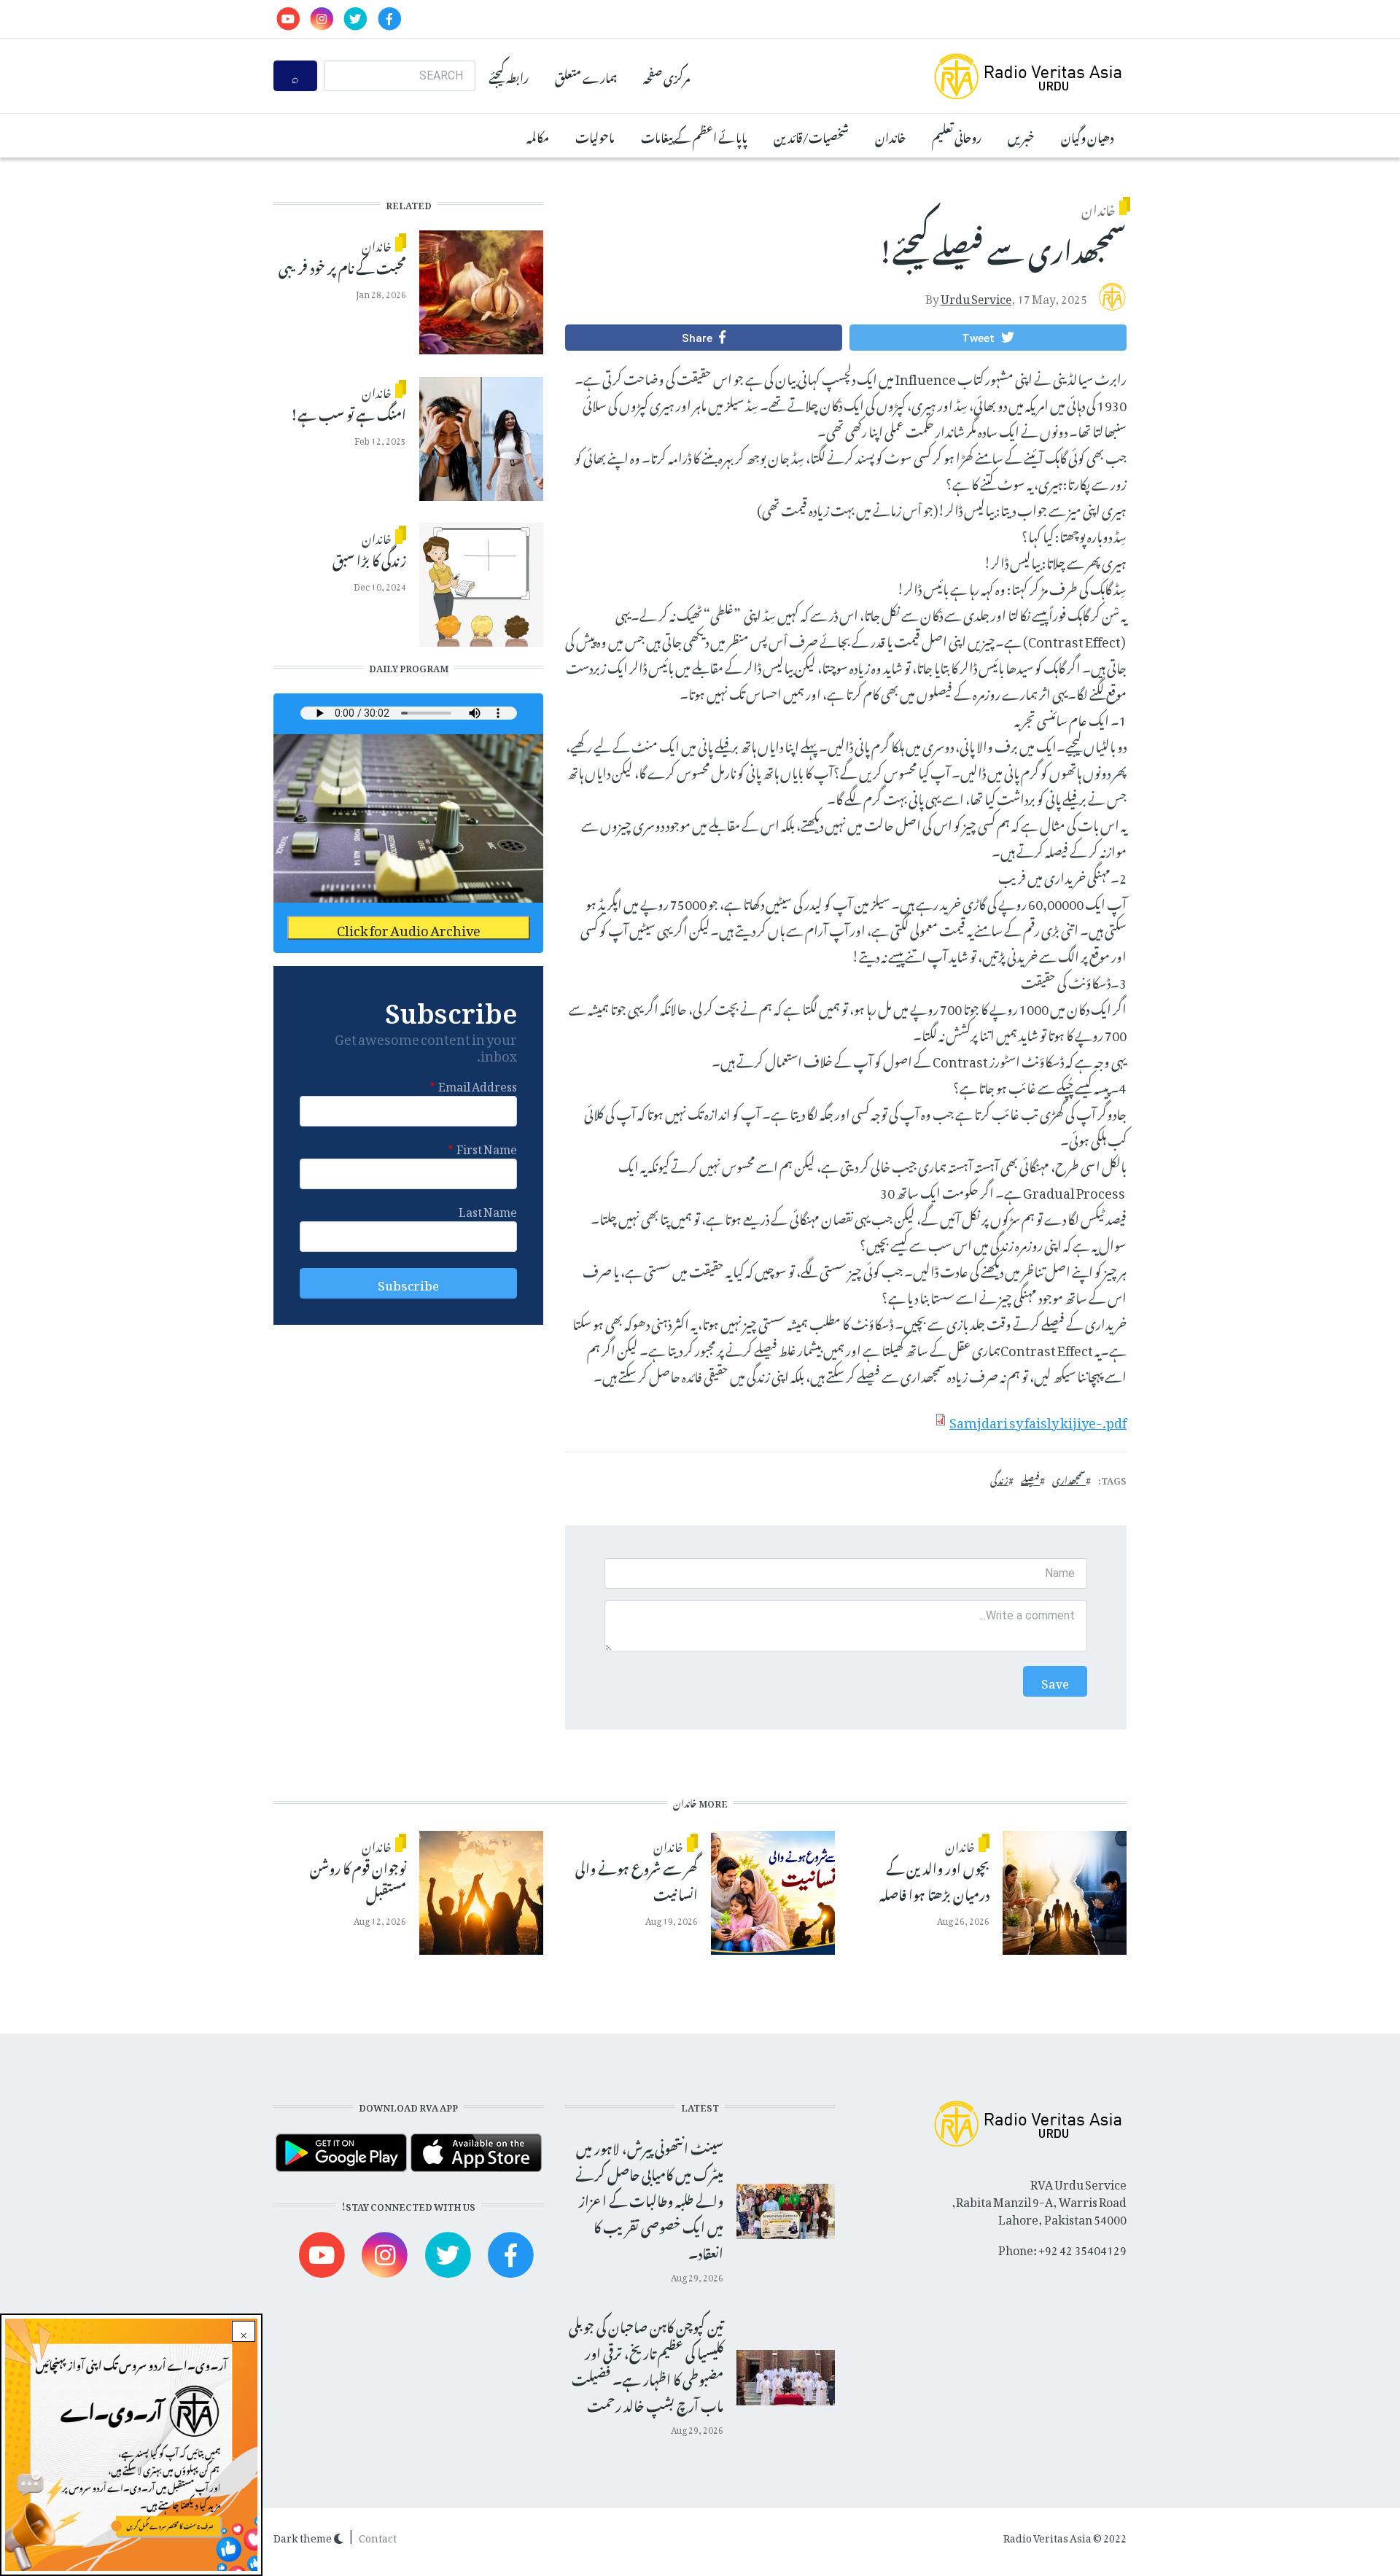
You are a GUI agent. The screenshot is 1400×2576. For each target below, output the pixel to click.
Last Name (488, 1210)
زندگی (999, 1479)
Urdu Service (976, 296)
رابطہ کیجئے (509, 76)
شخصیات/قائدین (811, 136)
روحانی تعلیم (957, 136)
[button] (988, 338)
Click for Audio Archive (409, 928)
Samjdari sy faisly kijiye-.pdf (1038, 1420)
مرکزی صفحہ (666, 76)
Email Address (478, 1084)
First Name (487, 1147)
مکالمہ (538, 136)
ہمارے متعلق (586, 76)
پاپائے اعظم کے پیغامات (694, 136)
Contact (378, 2536)
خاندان (890, 136)
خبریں (1021, 136)
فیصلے (1030, 1479)
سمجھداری (1069, 1479)
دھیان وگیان (1087, 136)
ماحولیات (595, 136)
